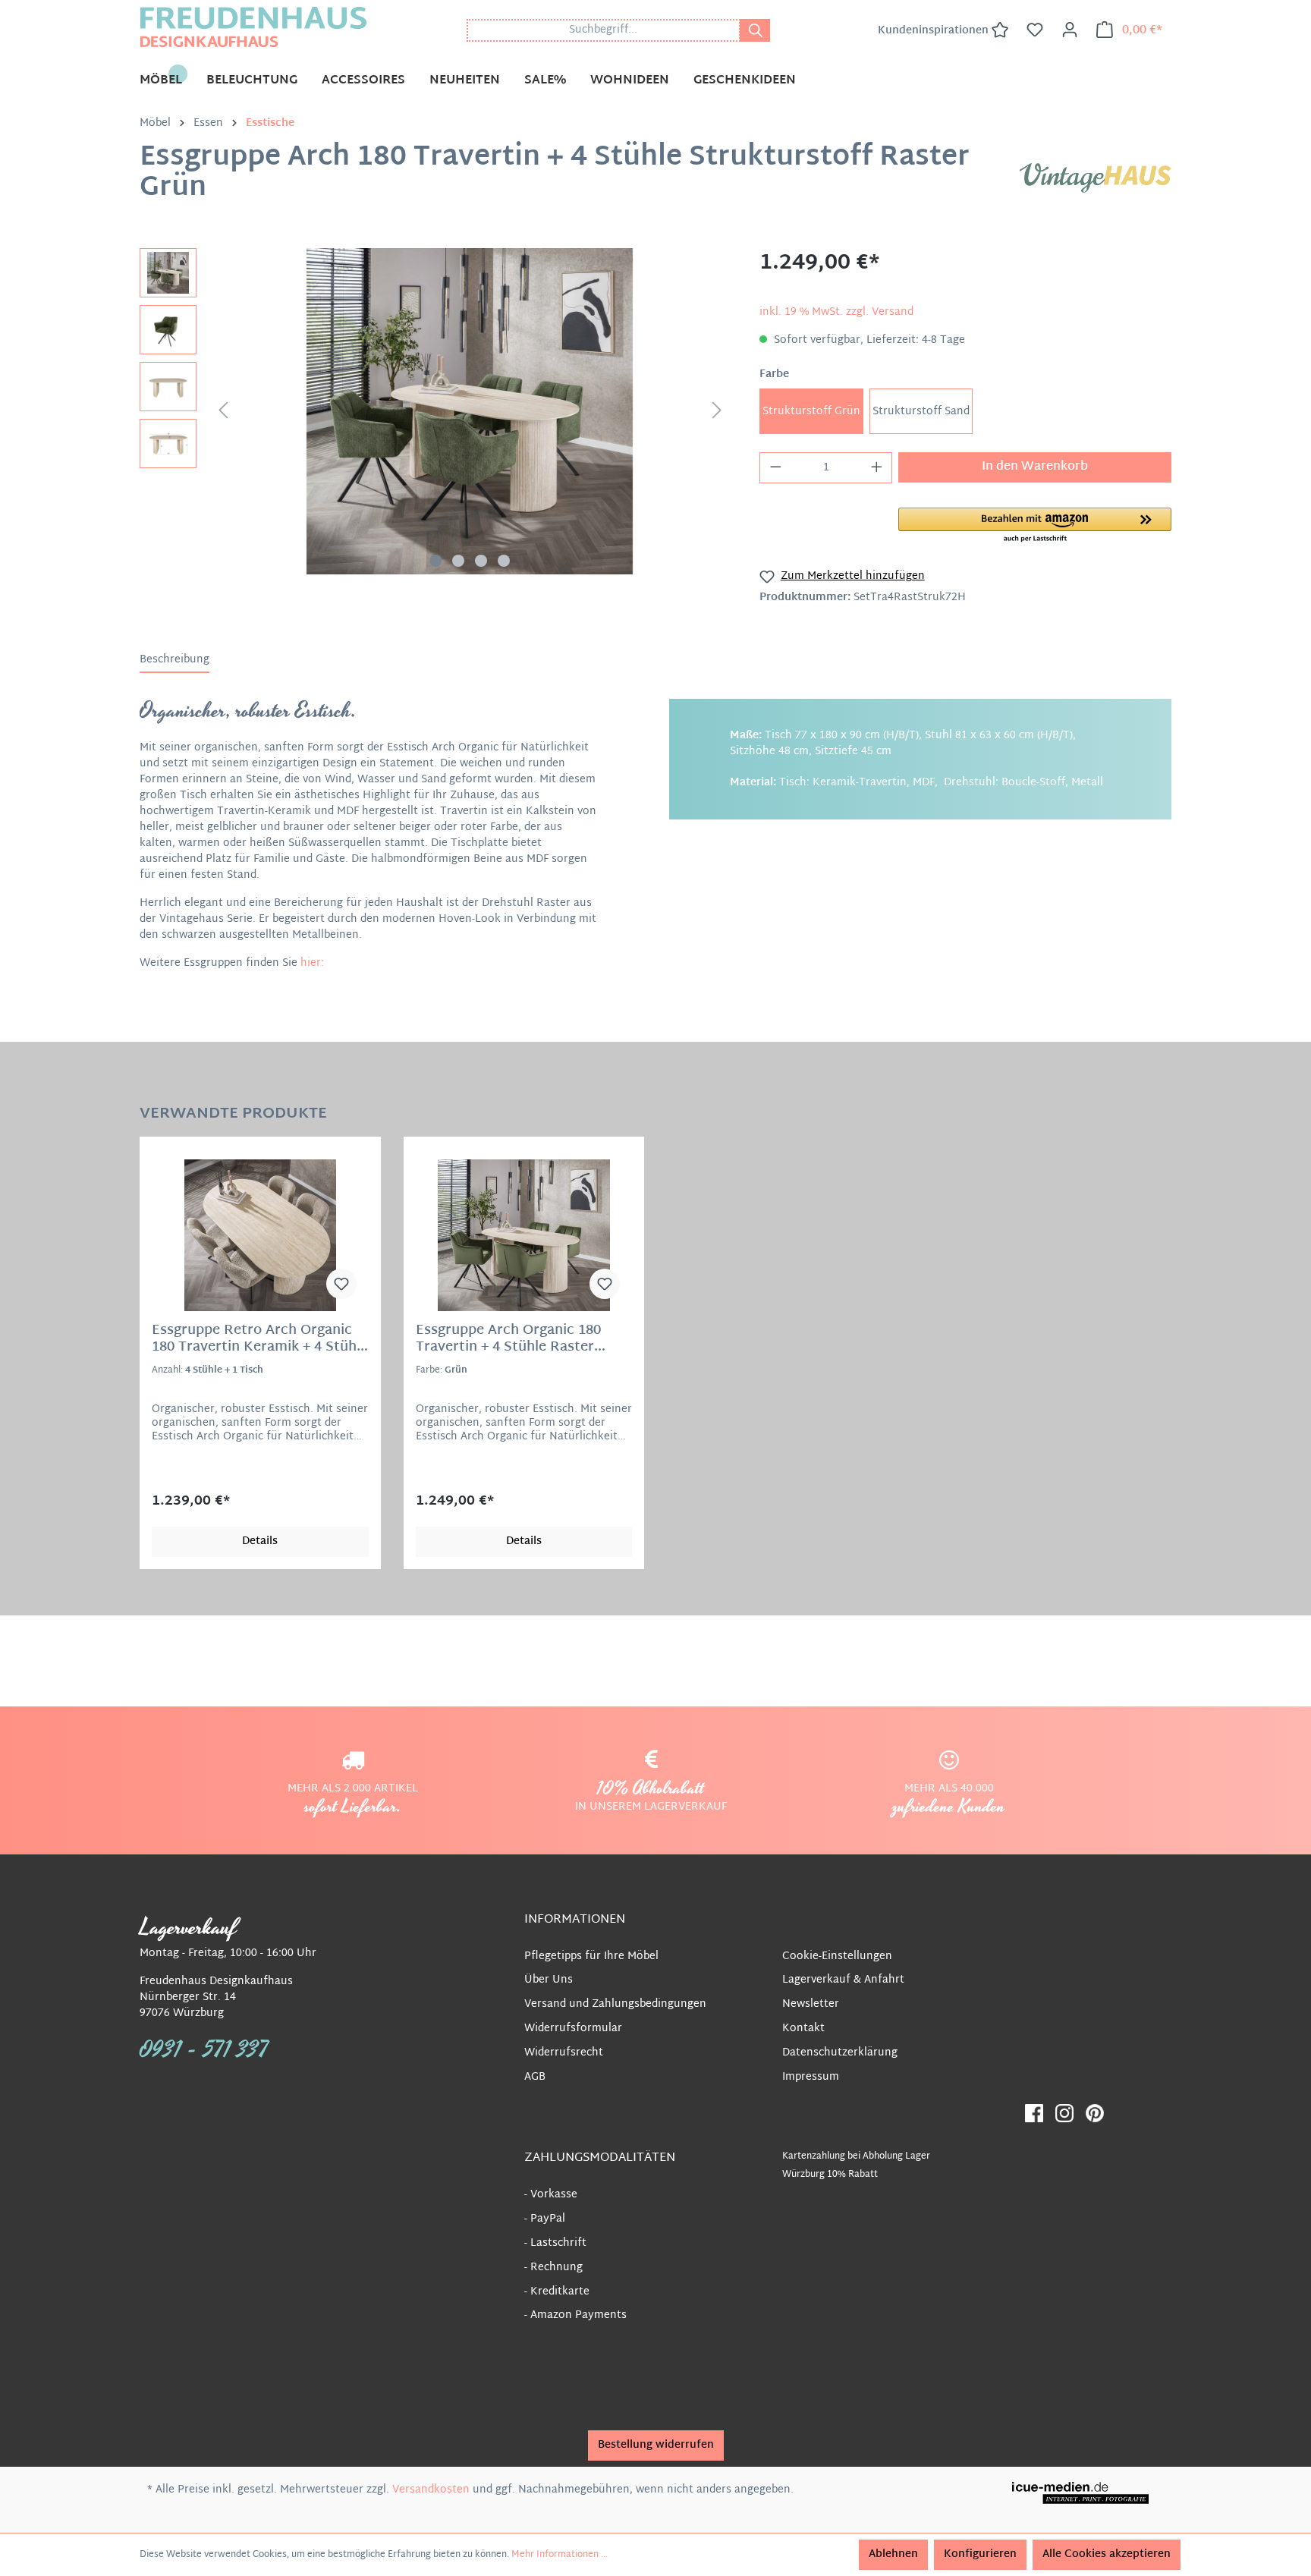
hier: (312, 963)
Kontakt (803, 2029)
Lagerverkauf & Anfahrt (843, 1980)
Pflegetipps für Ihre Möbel (591, 1956)
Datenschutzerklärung (840, 2053)
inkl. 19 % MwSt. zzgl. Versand (836, 312)
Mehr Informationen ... (560, 2555)
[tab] (174, 661)
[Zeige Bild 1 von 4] (435, 561)
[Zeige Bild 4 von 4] (504, 561)
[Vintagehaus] (1096, 178)
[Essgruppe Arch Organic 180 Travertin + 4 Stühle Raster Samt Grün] (524, 1235)
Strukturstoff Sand (921, 412)
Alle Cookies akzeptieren (1107, 2554)
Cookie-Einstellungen (837, 1956)
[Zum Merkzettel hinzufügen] (341, 1284)
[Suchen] (755, 30)
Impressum (811, 2077)
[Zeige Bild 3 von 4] (481, 561)
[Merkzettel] (1035, 30)
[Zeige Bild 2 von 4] (458, 561)
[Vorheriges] (223, 412)
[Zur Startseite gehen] (253, 27)
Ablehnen (893, 2554)
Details (260, 1541)
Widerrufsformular (573, 2029)
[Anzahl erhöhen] (877, 468)
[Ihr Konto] (1070, 30)
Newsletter (811, 2004)
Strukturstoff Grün (811, 412)
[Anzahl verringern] (775, 468)
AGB (535, 2077)
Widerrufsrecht (564, 2053)
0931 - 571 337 (204, 2050)
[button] (1035, 526)
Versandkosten (431, 2490)
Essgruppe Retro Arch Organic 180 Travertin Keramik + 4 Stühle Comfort (260, 1339)
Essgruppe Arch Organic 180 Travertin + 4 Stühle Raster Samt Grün (508, 1339)
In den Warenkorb (1035, 467)
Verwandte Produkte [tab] (233, 1112)
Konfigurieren (980, 2554)
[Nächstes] (717, 412)
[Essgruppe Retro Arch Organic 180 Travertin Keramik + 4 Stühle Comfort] (260, 1235)
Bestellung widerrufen (656, 2445)
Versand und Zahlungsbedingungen (615, 2004)
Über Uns (549, 1980)
